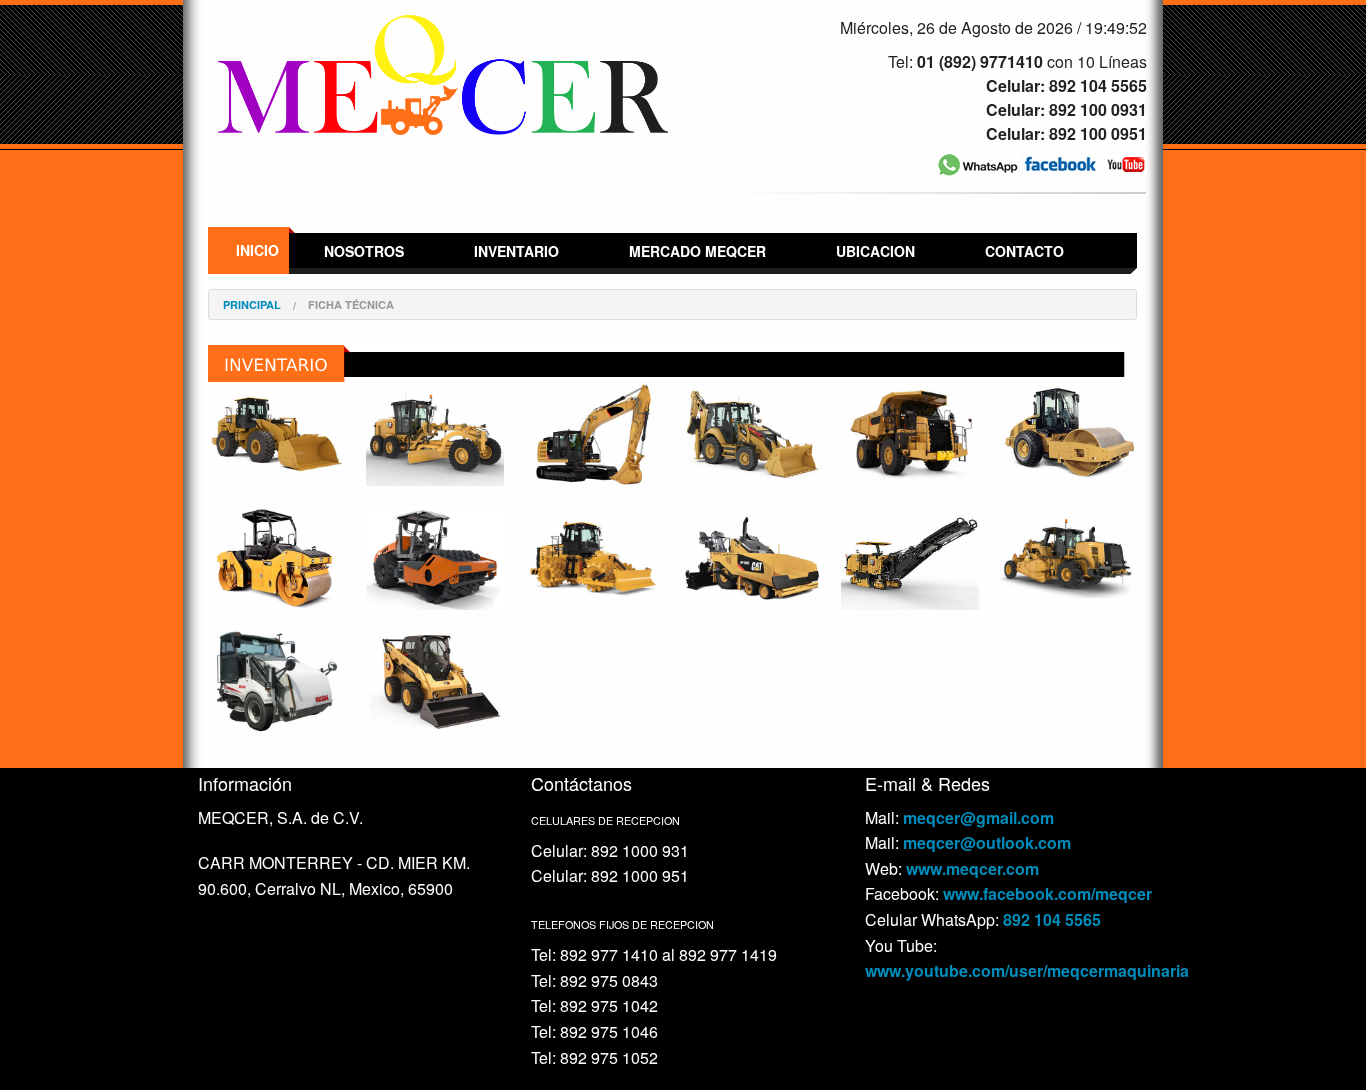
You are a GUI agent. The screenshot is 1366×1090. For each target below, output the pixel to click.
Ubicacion (875, 251)
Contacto (1024, 251)
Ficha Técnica (351, 304)
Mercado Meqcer (697, 251)
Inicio (257, 250)
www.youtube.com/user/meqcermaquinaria (1027, 970)
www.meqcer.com (972, 868)
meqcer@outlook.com (987, 842)
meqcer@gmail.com (978, 817)
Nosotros (364, 251)
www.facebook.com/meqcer (1047, 893)
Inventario (516, 251)
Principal (252, 304)
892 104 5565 (1052, 919)
